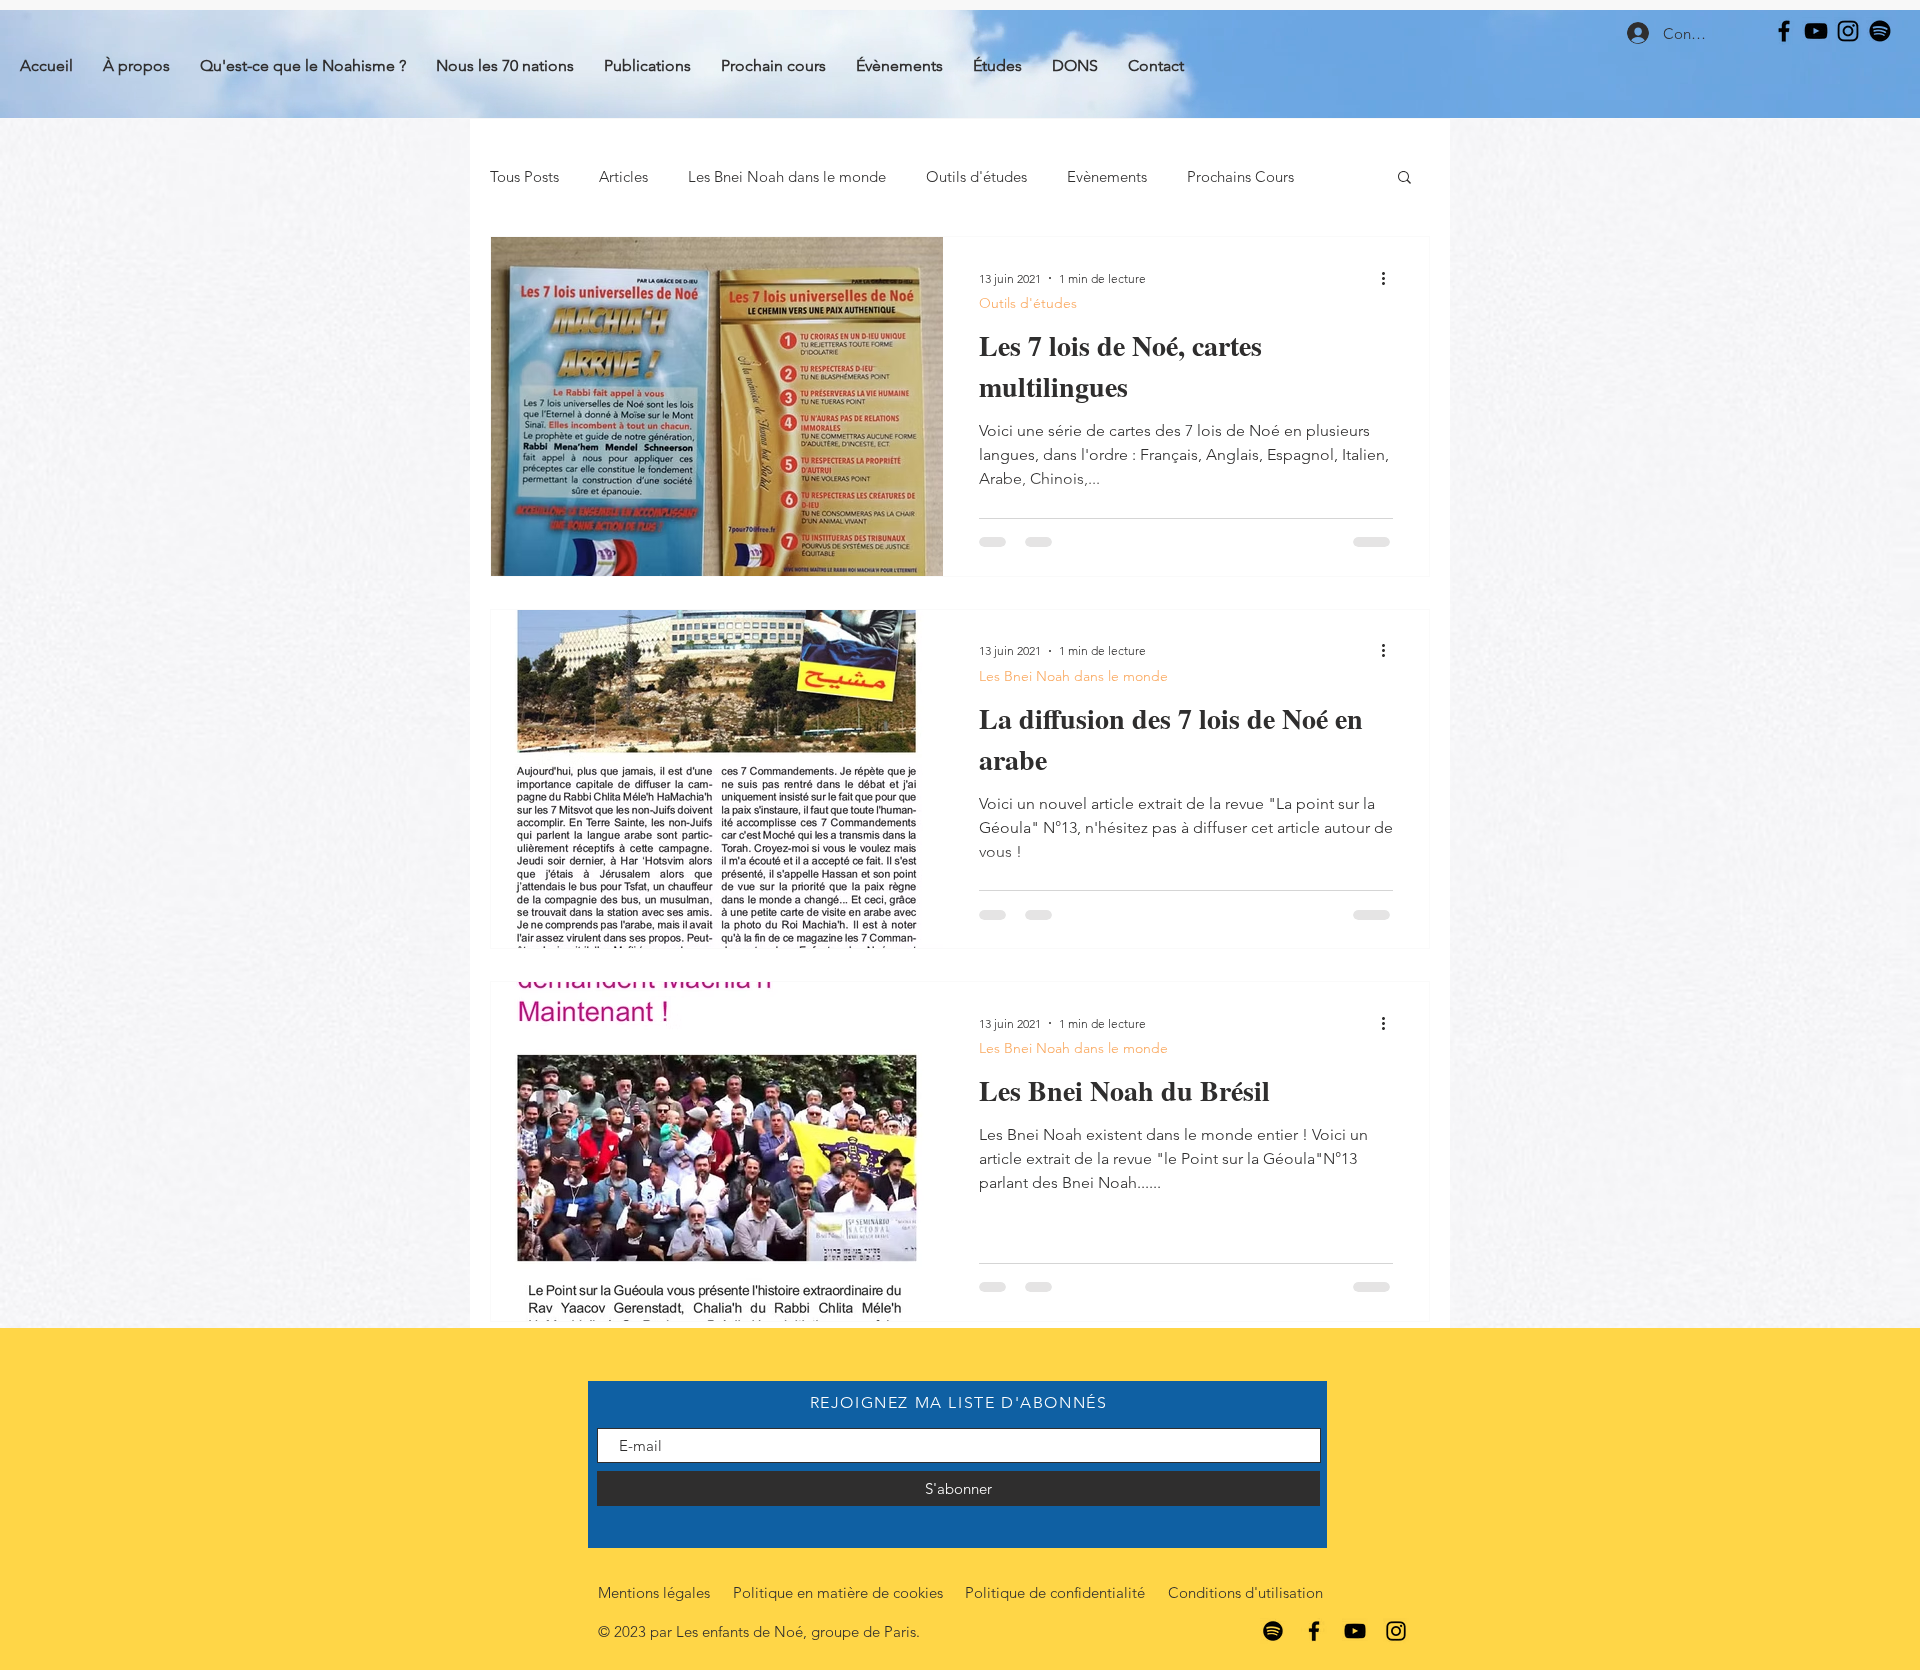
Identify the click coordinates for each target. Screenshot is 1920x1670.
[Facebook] (1784, 31)
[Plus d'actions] (1390, 278)
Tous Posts (524, 176)
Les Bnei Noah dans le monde (787, 176)
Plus (1200, 176)
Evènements (1107, 176)
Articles (623, 176)
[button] (1404, 178)
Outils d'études (976, 176)
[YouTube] (1816, 31)
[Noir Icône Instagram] (1848, 31)
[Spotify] (1880, 31)
